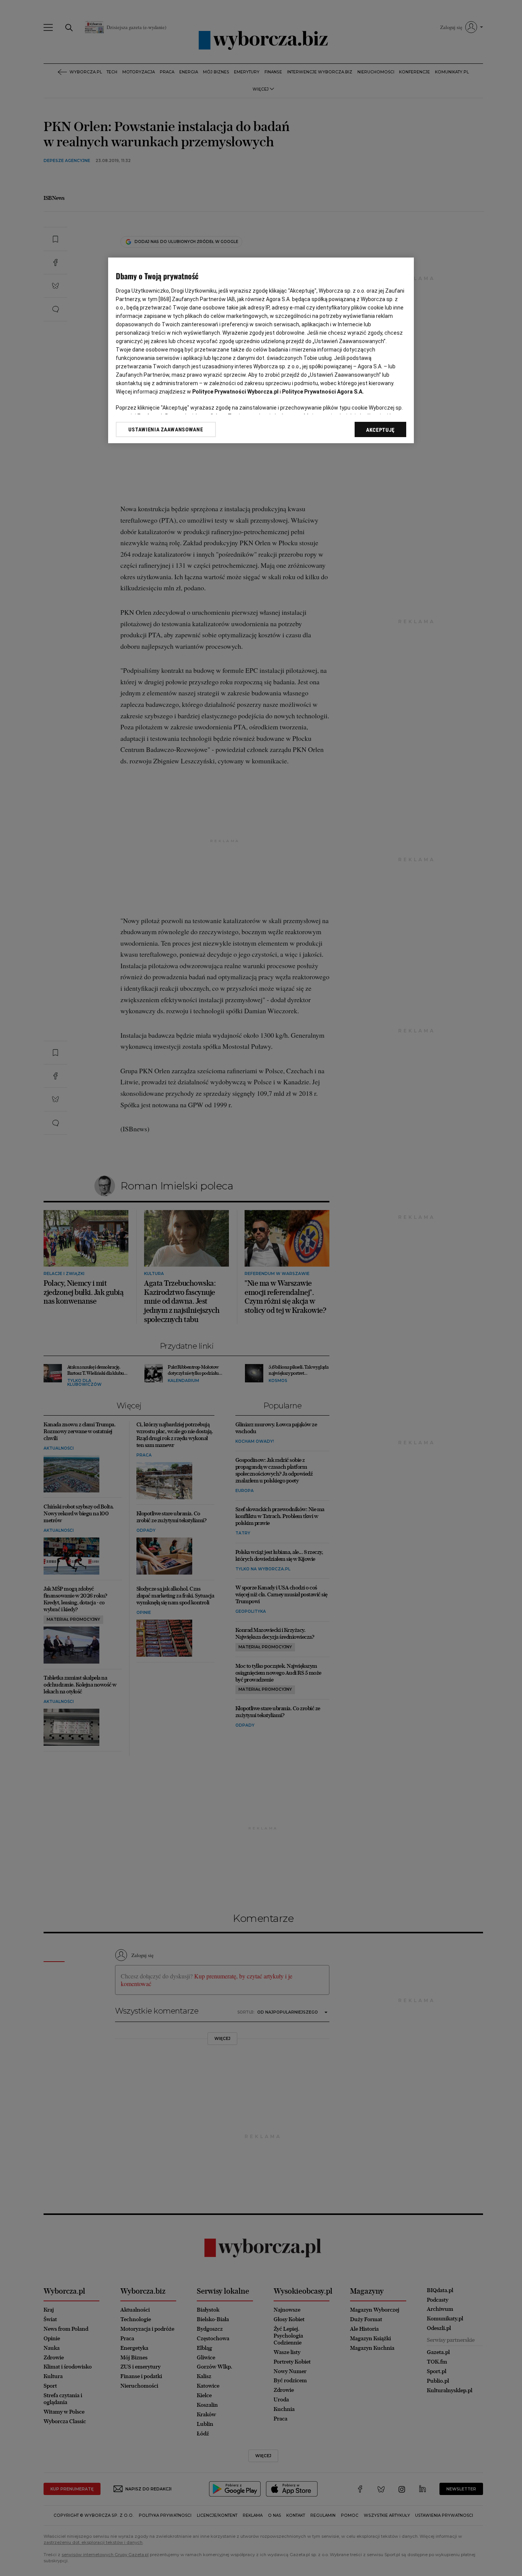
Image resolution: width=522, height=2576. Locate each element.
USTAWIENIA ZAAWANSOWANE (166, 429)
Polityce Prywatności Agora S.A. (323, 392)
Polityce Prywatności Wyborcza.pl (235, 392)
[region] (261, 350)
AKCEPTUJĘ (380, 430)
